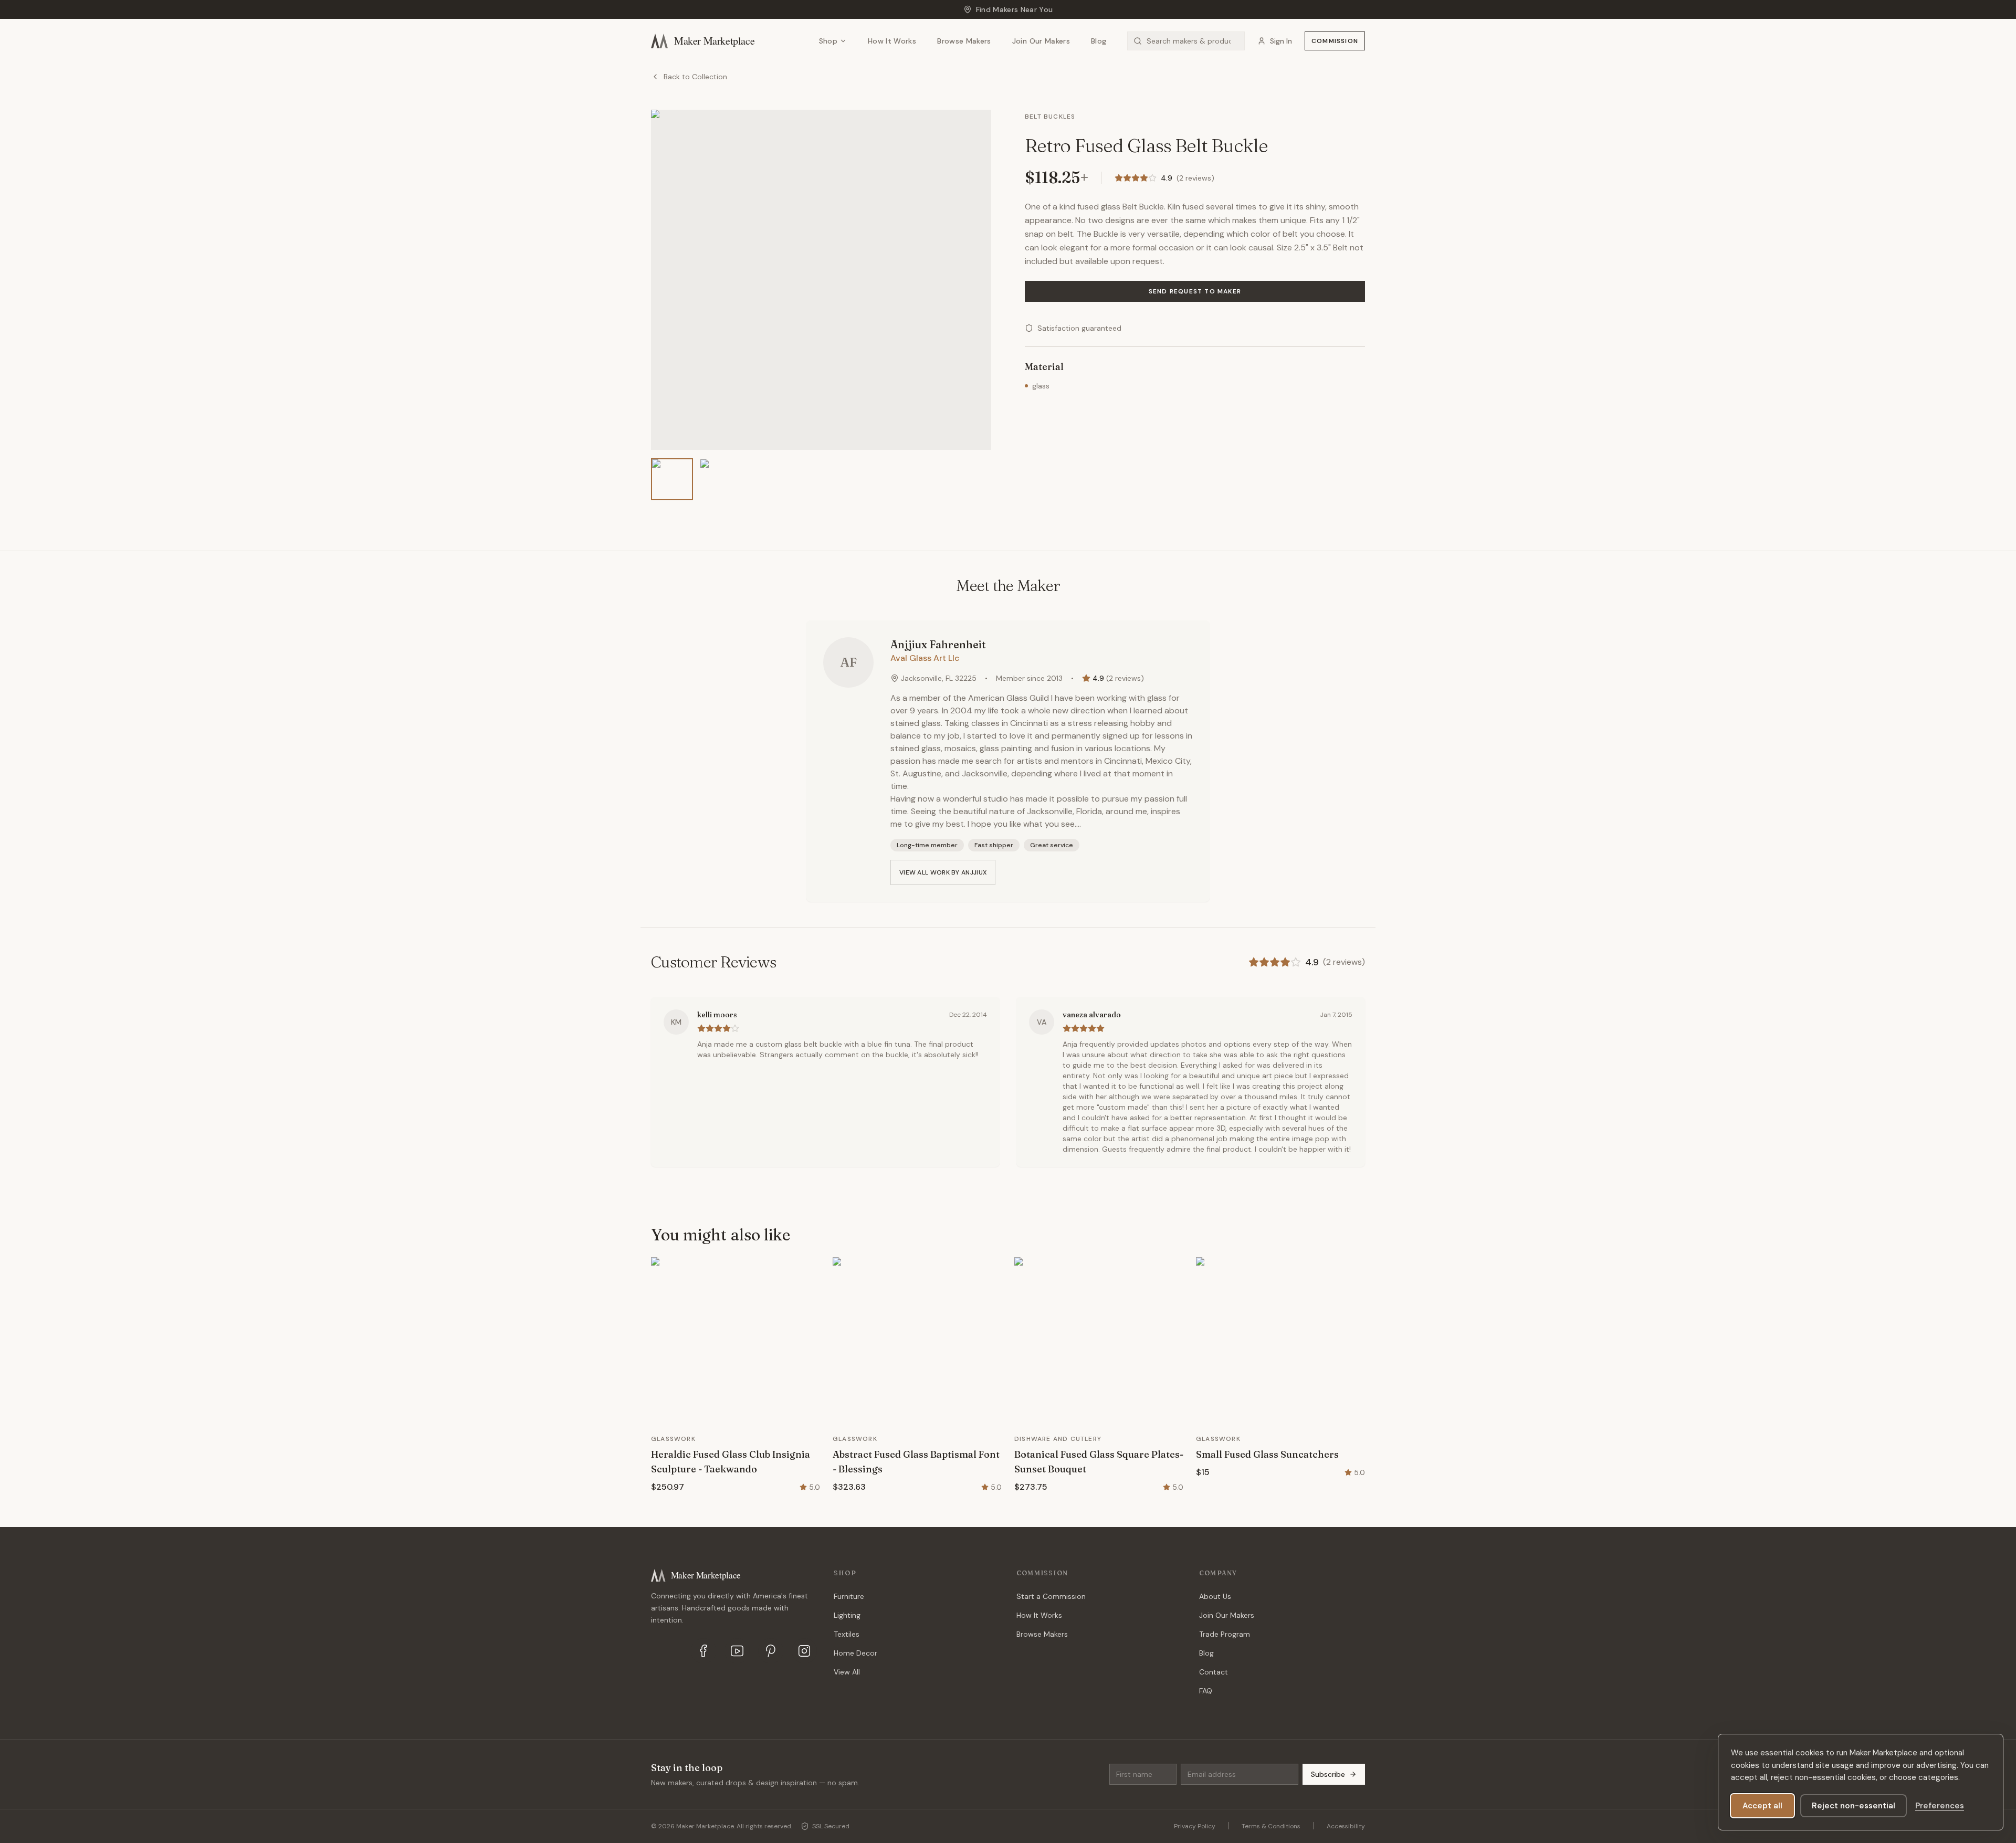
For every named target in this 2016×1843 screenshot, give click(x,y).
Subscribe (1069, 955)
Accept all (1762, 1806)
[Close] (1107, 873)
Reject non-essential (1854, 1806)
